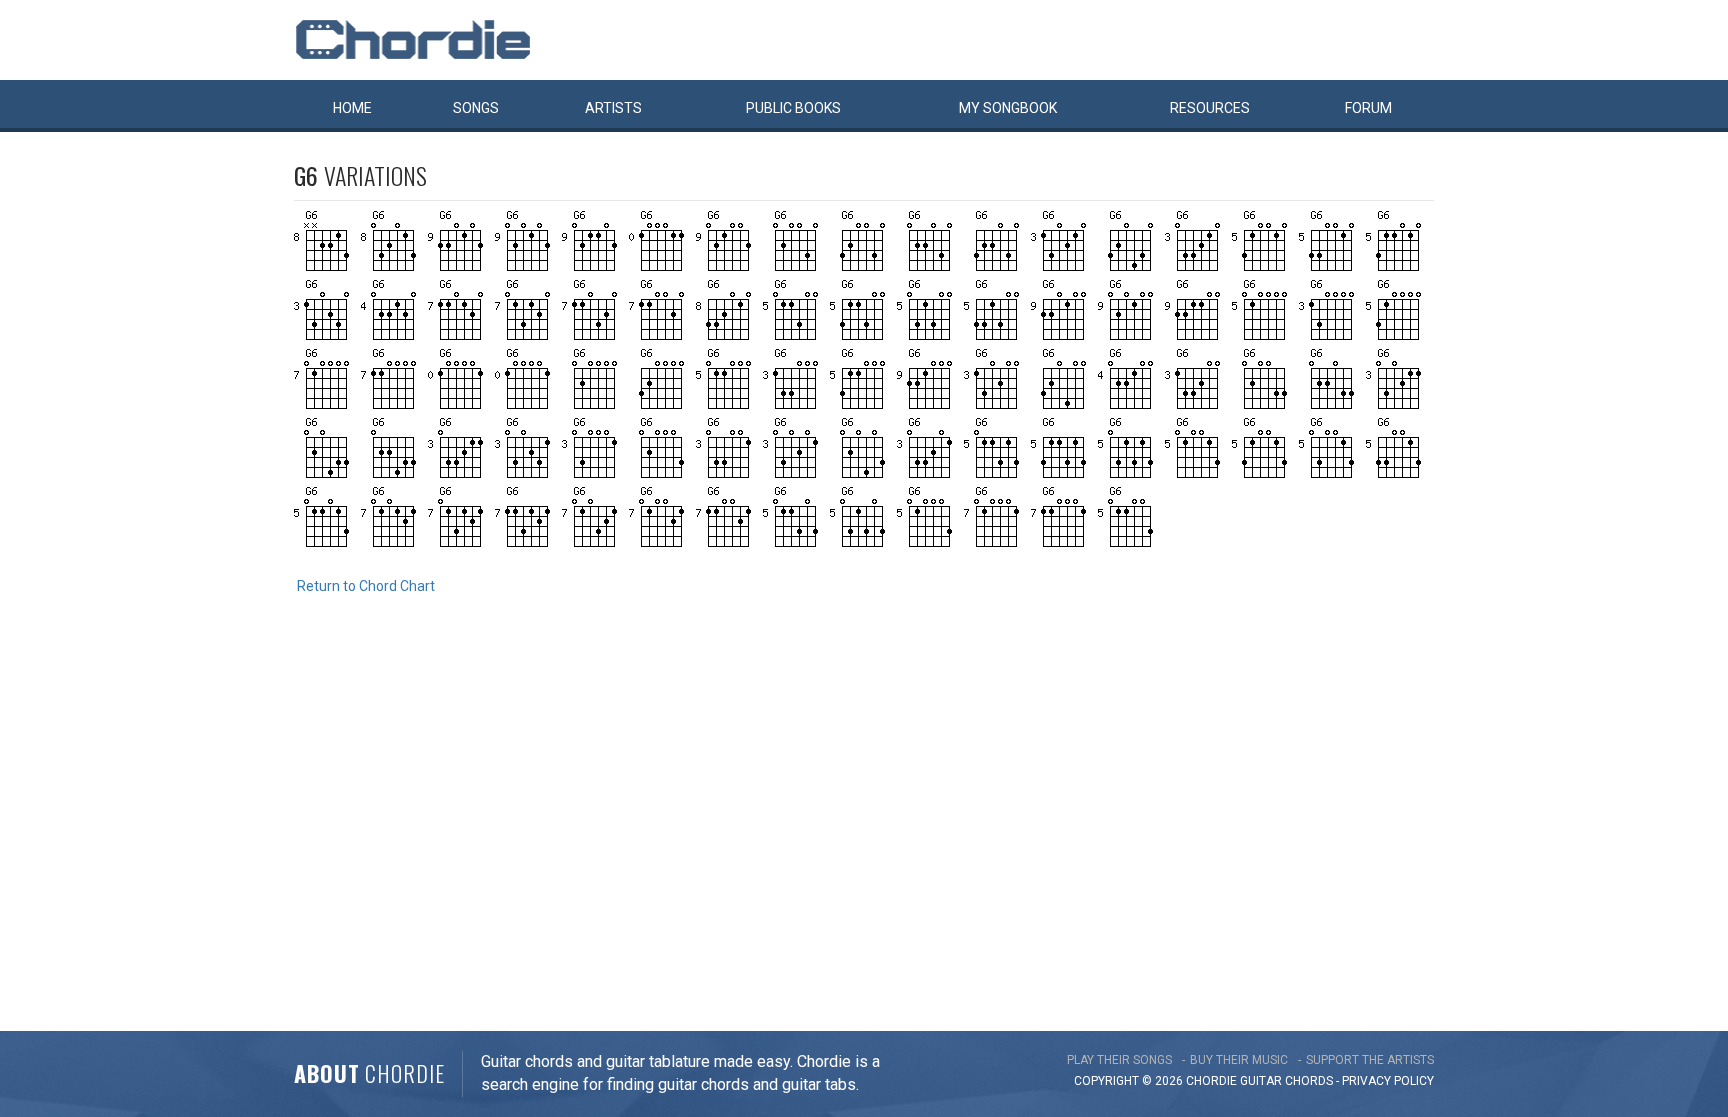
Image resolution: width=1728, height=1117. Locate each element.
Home (352, 108)
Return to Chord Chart (366, 586)
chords (1309, 1081)
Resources (1210, 108)
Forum (1368, 108)
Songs (476, 108)
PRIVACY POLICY (1388, 1081)
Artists (613, 108)
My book (1008, 108)
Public (793, 108)
